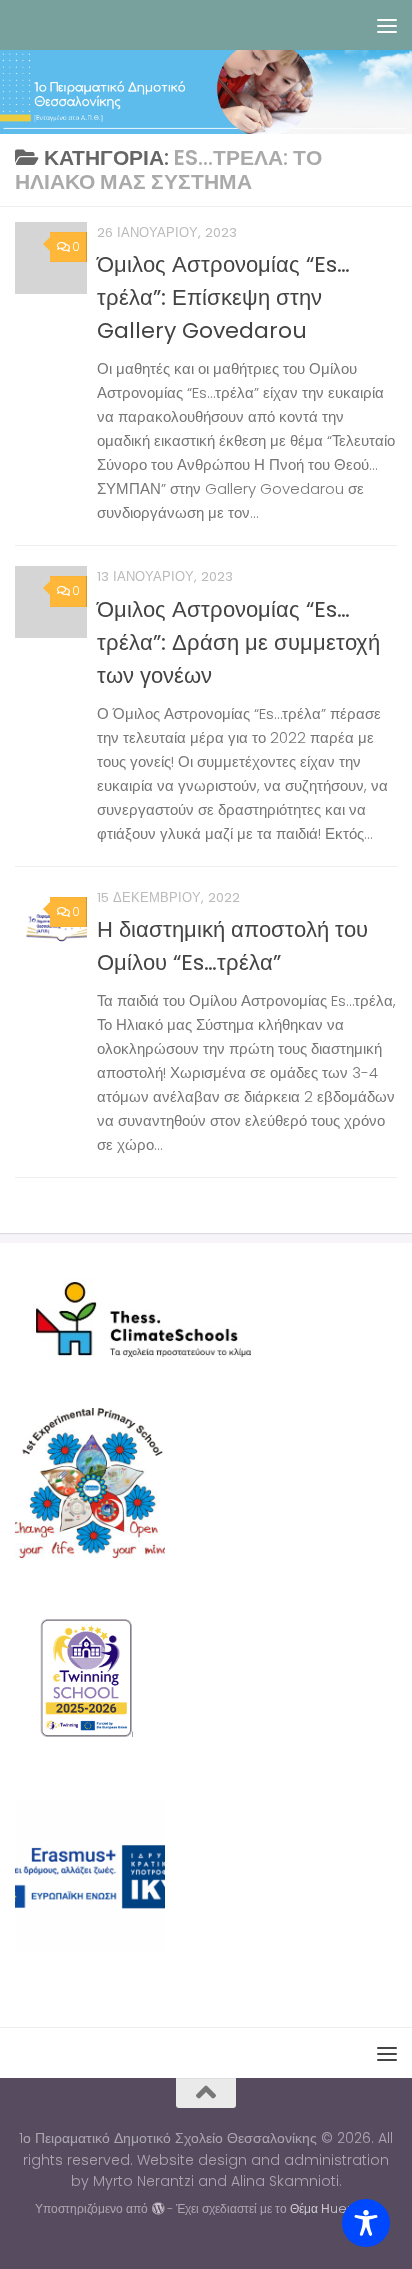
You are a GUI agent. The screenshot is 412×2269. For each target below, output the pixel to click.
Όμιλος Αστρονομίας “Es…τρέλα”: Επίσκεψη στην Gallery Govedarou (223, 297)
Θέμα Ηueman (333, 2208)
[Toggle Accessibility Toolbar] (366, 2223)
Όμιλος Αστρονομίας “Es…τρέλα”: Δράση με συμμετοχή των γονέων (238, 642)
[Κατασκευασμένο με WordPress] (157, 2209)
